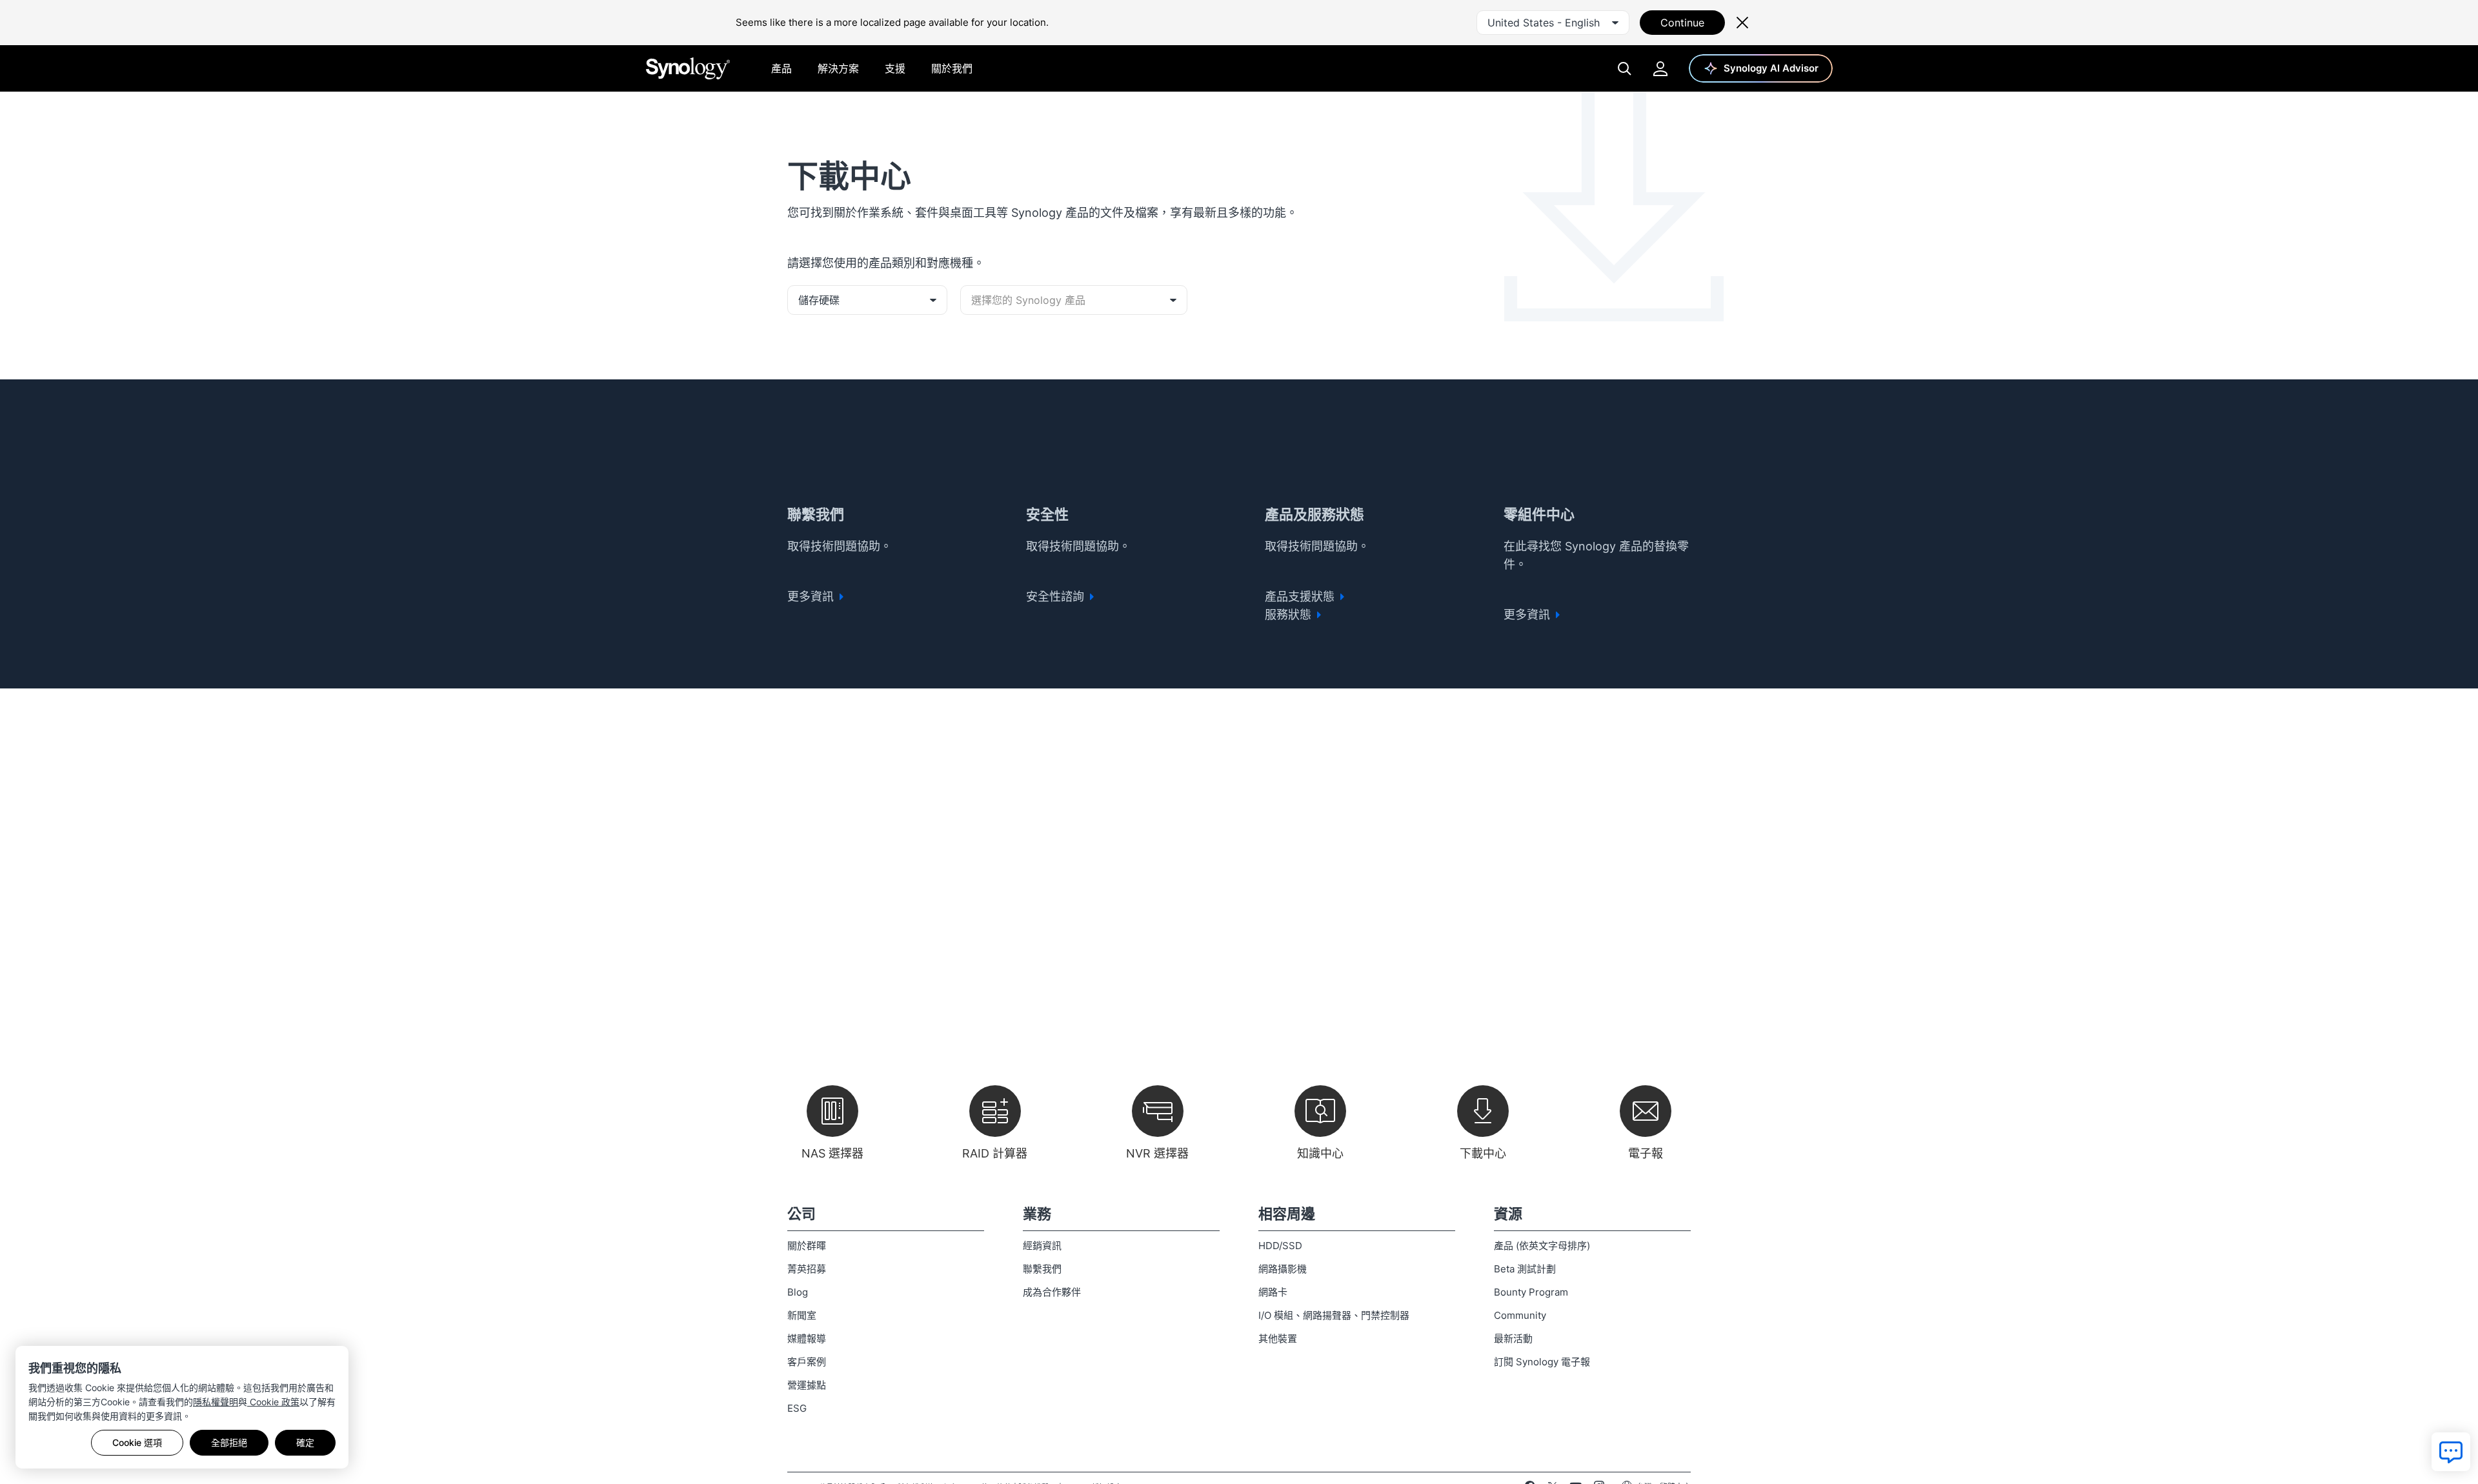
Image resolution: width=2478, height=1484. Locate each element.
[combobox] (1553, 23)
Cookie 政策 (273, 1402)
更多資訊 (812, 597)
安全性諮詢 (1057, 597)
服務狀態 (1290, 615)
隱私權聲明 (216, 1402)
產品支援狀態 (1301, 597)
